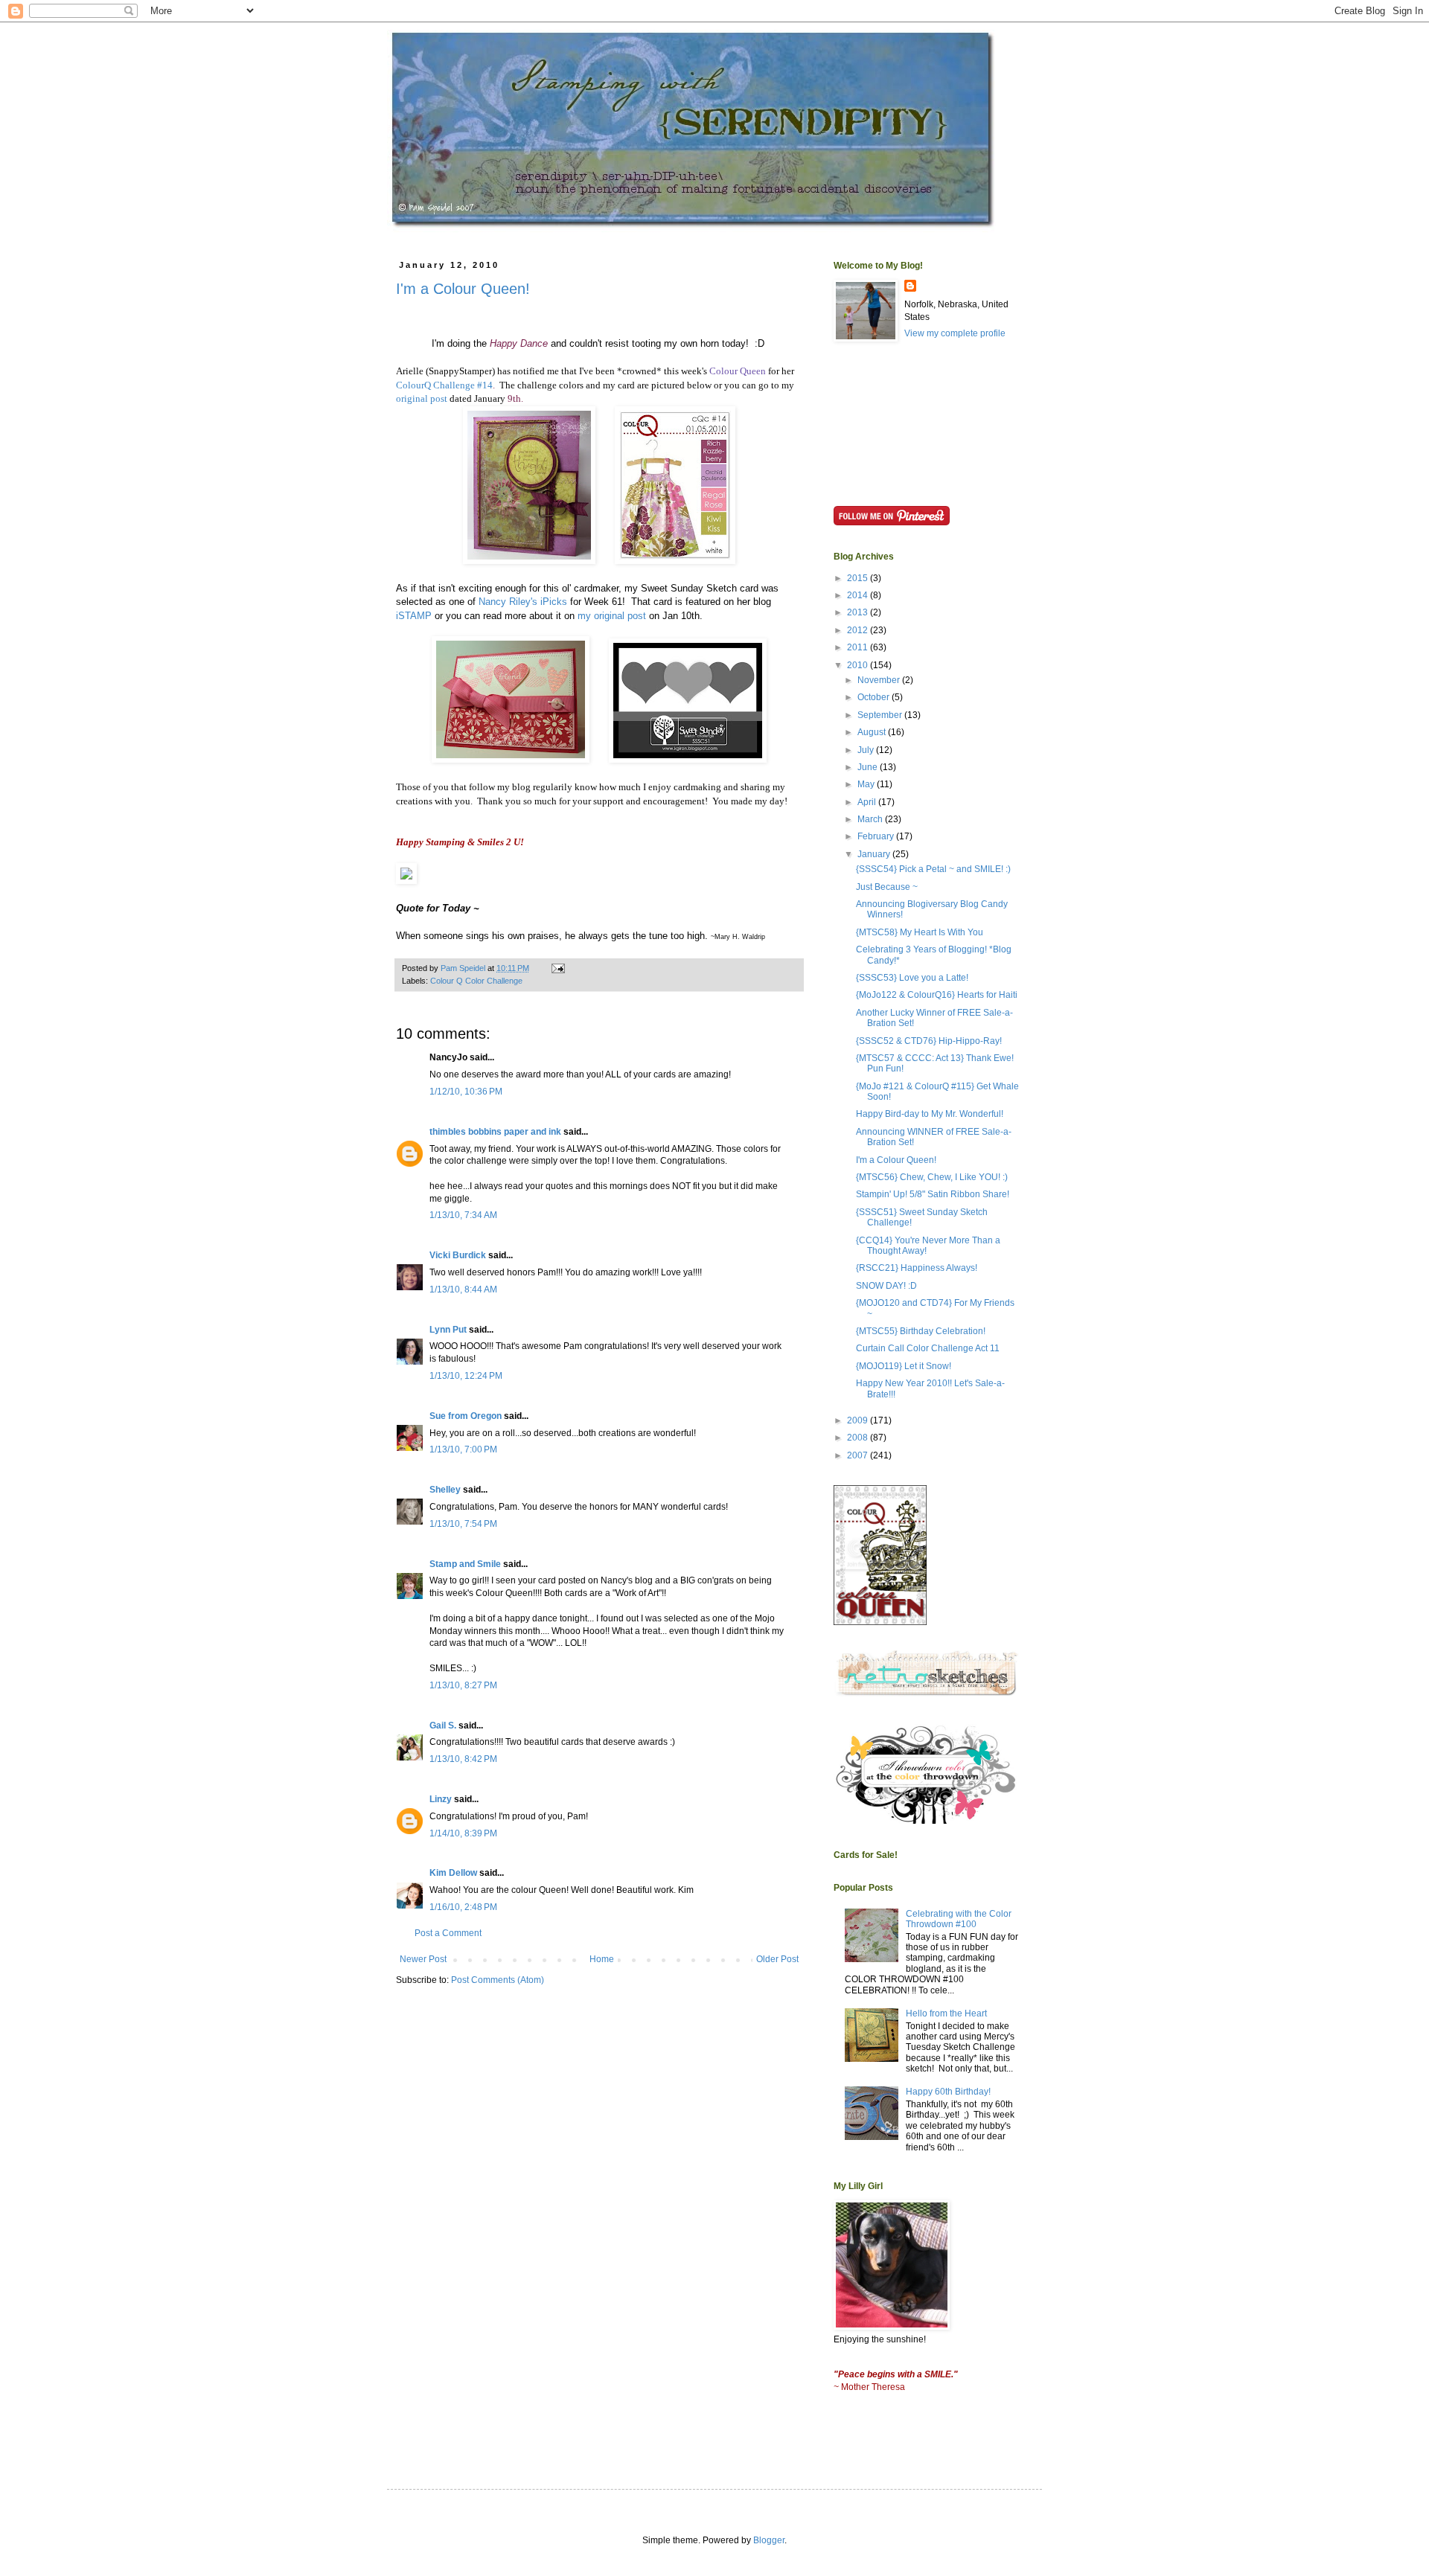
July (867, 750)
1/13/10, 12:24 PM (466, 1376)
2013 (859, 612)
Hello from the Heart (946, 2013)
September (881, 715)
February (877, 836)
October (875, 697)
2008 (859, 1438)
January (875, 854)
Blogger (769, 2540)
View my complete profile (955, 333)
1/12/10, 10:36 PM (466, 1092)
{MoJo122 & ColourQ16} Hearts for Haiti (937, 995)
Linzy (441, 1799)
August (873, 732)
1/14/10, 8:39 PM (463, 1833)
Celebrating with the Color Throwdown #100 (959, 1919)
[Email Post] (557, 968)
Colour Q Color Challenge (476, 981)
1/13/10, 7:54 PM (463, 1524)
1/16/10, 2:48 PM (463, 1907)
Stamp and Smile (465, 1564)
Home (602, 1959)
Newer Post (423, 1959)
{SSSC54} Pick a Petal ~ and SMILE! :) (933, 869)
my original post (612, 616)
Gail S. (443, 1726)
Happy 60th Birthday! (948, 2092)
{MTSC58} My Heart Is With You (920, 932)
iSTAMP (414, 616)
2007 (859, 1455)
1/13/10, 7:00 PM (463, 1449)
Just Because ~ (887, 887)
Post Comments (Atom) (498, 1980)
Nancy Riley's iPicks (523, 602)
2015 (859, 578)
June (869, 767)
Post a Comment (448, 1933)
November (880, 680)
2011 (859, 647)
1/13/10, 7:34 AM (463, 1215)
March (871, 819)
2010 (859, 665)
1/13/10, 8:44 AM (463, 1289)
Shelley (445, 1490)
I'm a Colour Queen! (463, 289)
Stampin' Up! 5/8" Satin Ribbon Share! (933, 1194)
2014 (859, 595)
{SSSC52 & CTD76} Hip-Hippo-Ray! (929, 1041)
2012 (859, 630)
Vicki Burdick (458, 1255)
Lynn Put (448, 1330)
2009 (859, 1420)
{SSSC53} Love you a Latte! (912, 978)
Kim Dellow (453, 1873)
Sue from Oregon (466, 1416)
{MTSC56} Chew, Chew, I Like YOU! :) (932, 1177)
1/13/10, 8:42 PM (463, 1759)
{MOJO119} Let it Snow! (904, 1366)
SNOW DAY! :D (886, 1286)
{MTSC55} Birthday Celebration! (921, 1331)
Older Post (777, 1959)
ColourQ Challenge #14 (444, 385)
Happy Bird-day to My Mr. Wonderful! (930, 1114)
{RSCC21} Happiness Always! (917, 1268)
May (867, 784)
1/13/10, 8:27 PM (463, 1685)
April (868, 802)
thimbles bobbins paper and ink (495, 1132)
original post (422, 398)
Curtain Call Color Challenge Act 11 (928, 1348)
